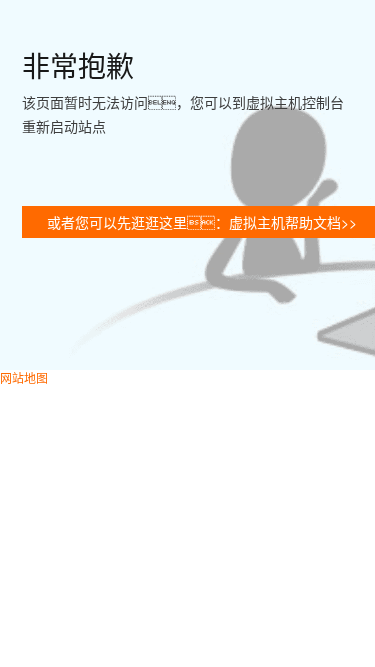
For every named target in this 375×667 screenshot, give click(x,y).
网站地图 (24, 377)
